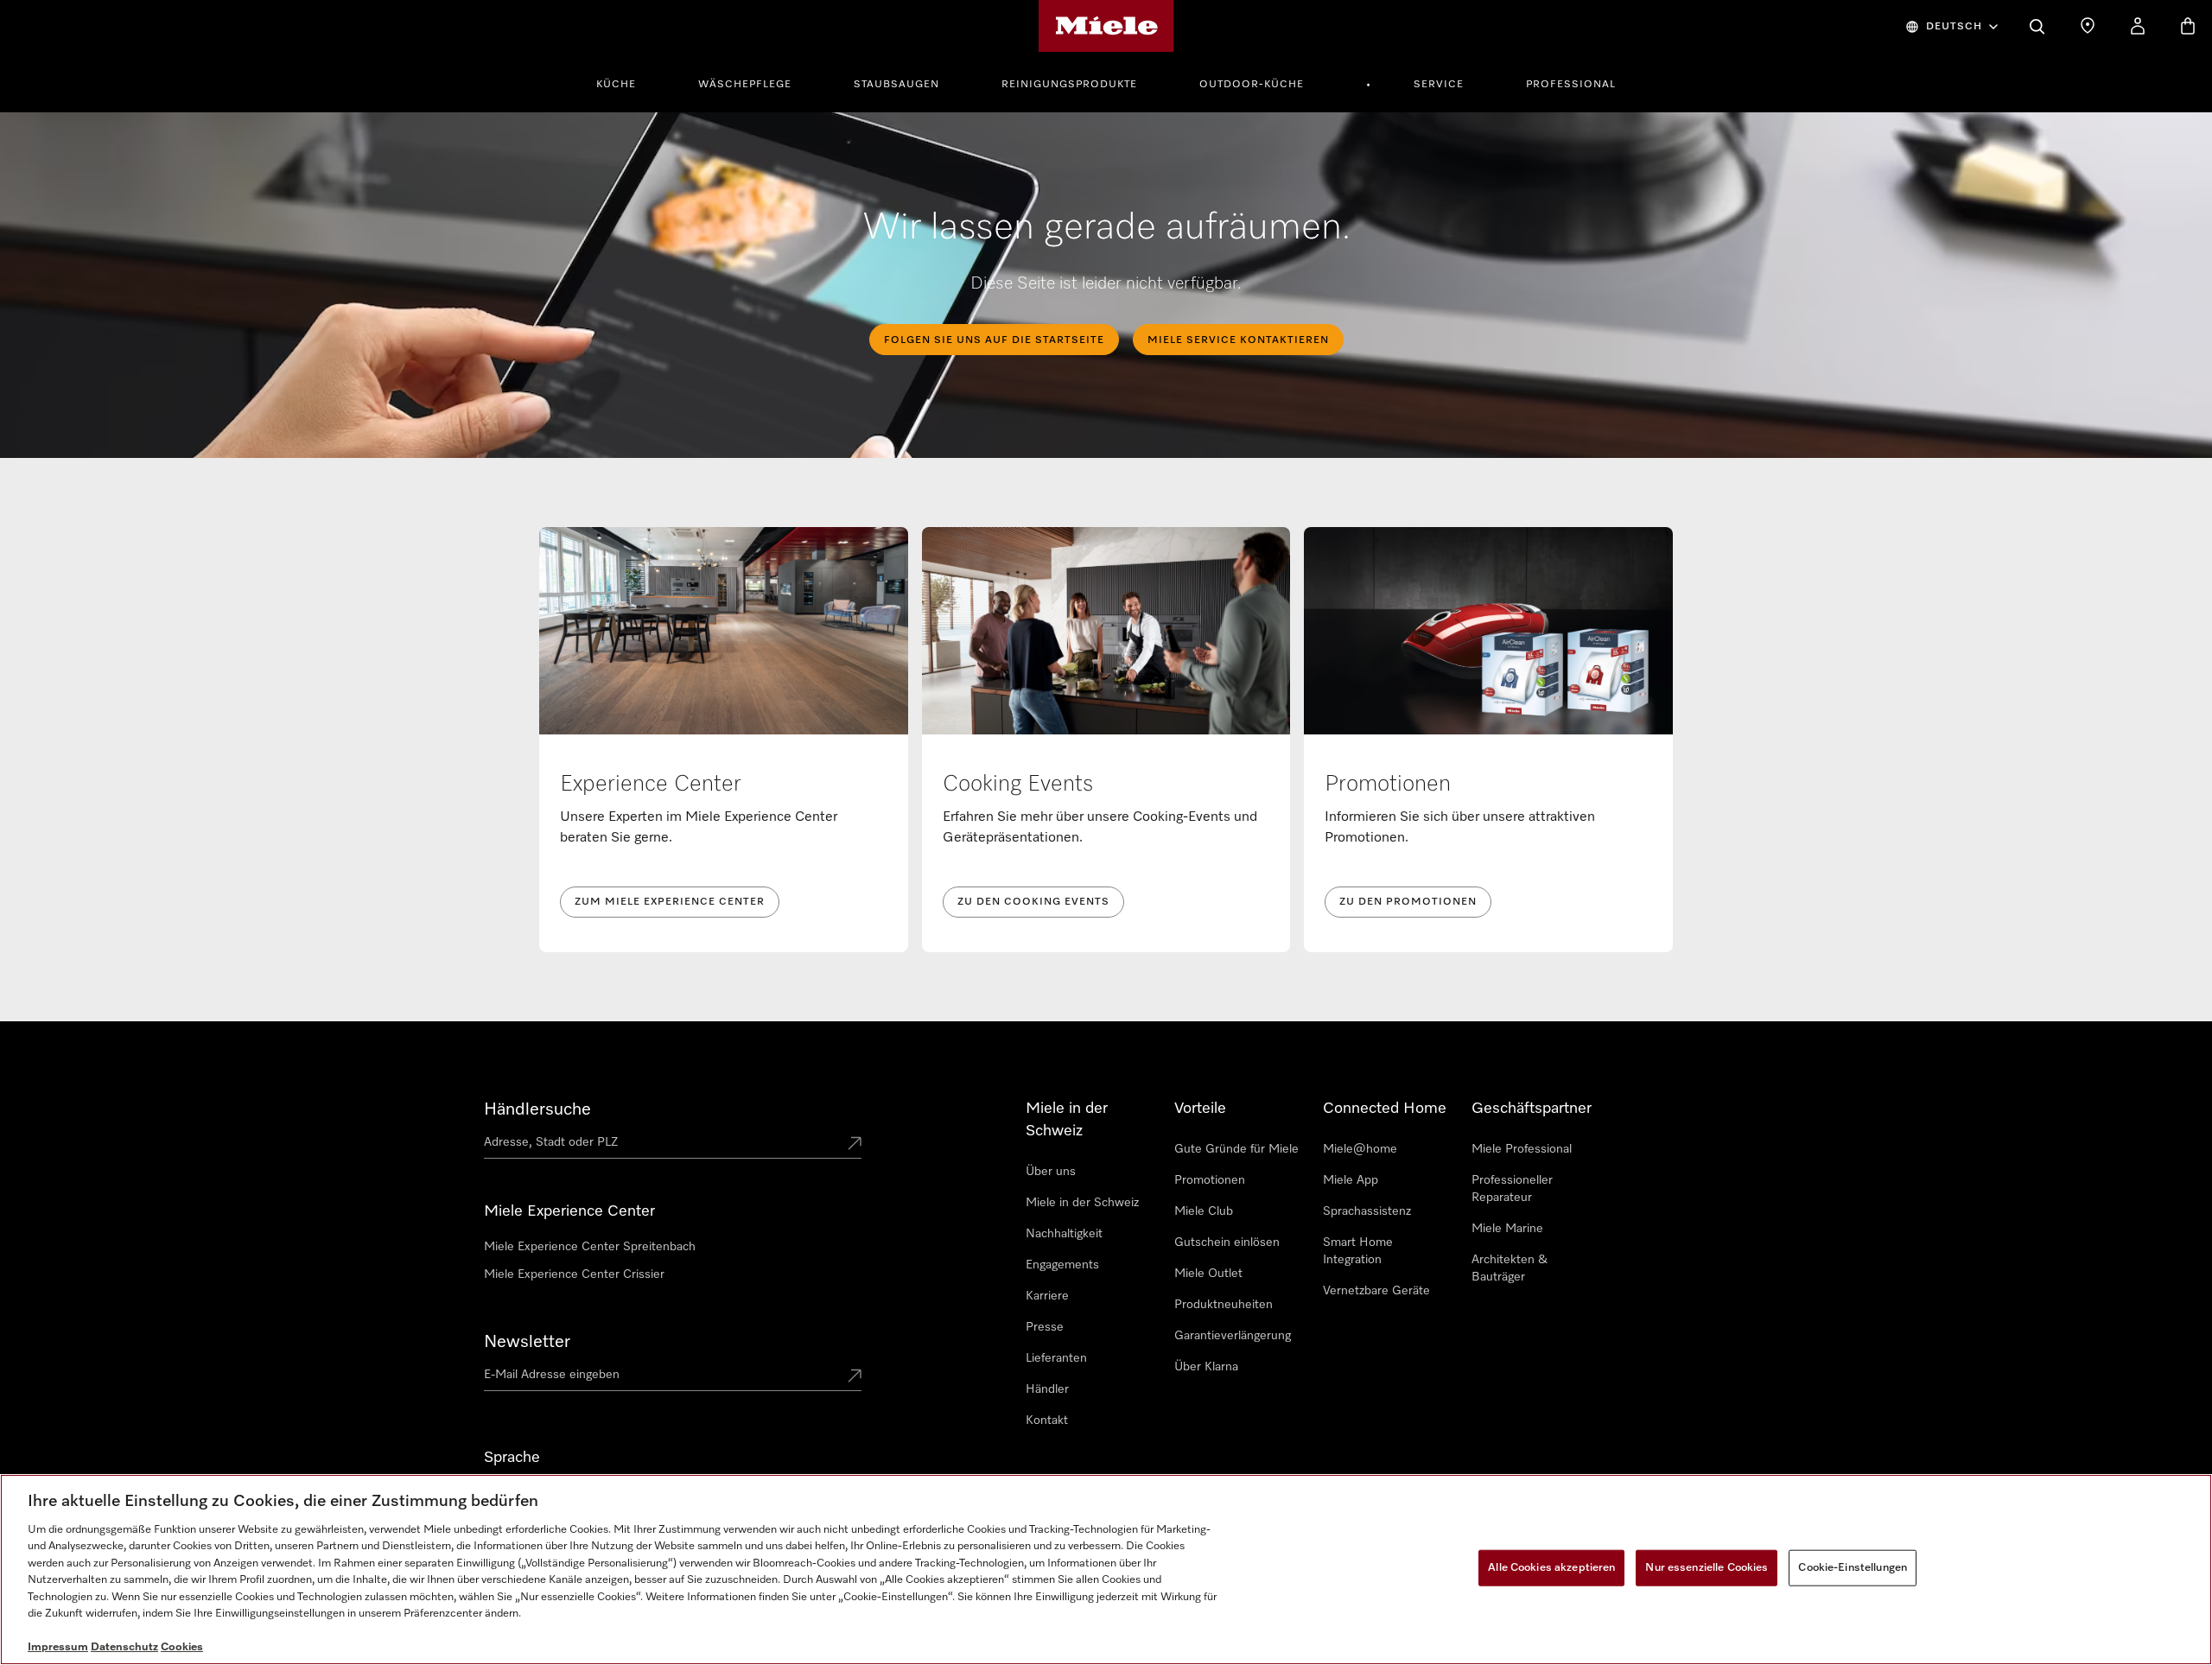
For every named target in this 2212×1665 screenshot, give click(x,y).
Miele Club (1204, 1211)
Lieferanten (1056, 1358)
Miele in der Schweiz (1082, 1203)
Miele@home (1360, 1149)
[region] (1106, 1570)
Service (1439, 85)
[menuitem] (626, 82)
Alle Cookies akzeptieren (1551, 1568)
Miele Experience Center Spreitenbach (590, 1247)
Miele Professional (1522, 1149)
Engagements (1062, 1265)
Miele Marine (1507, 1229)
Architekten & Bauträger (1510, 1268)
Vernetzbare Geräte (1376, 1291)
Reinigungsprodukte (1069, 85)
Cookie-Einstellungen (1853, 1568)
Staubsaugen (896, 85)
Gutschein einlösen (1227, 1242)
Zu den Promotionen (1408, 902)
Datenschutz (124, 1647)
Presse (1045, 1327)
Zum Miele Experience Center (670, 902)
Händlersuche (537, 1109)
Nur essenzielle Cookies (1707, 1568)
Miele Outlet (1208, 1274)
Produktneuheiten (1224, 1305)
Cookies (182, 1647)
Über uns (1051, 1172)
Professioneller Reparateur (1512, 1189)
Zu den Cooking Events (1033, 902)
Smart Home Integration (1358, 1251)
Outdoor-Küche (1252, 85)
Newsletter (527, 1342)
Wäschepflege (745, 85)
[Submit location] (855, 1145)
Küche (616, 85)
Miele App (1351, 1180)
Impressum (58, 1647)
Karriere (1047, 1296)
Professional (1571, 85)
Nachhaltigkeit (1064, 1234)
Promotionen (1210, 1180)
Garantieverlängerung (1233, 1336)
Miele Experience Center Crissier (574, 1274)
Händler (1047, 1389)
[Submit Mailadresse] (855, 1377)
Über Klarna (1206, 1367)
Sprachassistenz (1367, 1211)
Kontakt (1047, 1420)
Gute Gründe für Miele (1236, 1149)
